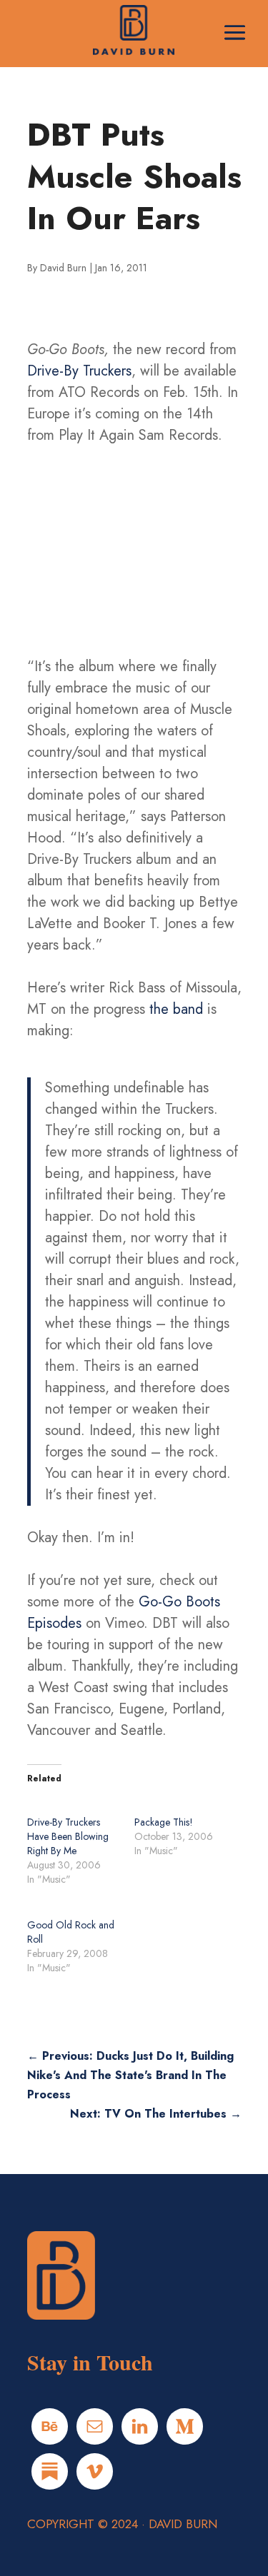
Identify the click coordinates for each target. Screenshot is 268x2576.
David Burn (63, 268)
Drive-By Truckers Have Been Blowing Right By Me (68, 1836)
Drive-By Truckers (79, 371)
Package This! (164, 1822)
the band (176, 1009)
